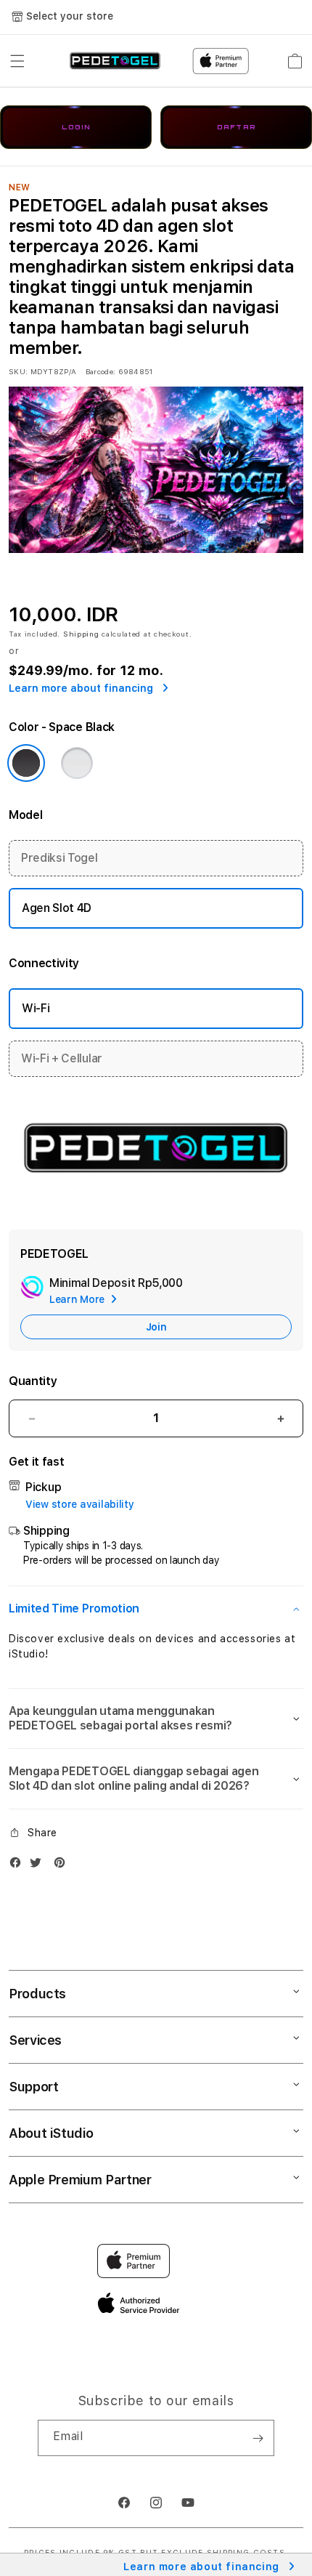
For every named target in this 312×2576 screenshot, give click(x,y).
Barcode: (100, 371)
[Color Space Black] (26, 763)
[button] (17, 61)
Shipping (81, 634)
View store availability (80, 1504)
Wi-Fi (36, 1008)
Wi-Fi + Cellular (62, 1058)
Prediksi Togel (59, 858)
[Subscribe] (258, 2438)
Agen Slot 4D (57, 908)
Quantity (33, 1381)
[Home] (115, 61)
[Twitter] (39, 1866)
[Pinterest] (63, 1866)
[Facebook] (19, 1866)
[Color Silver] (77, 763)
